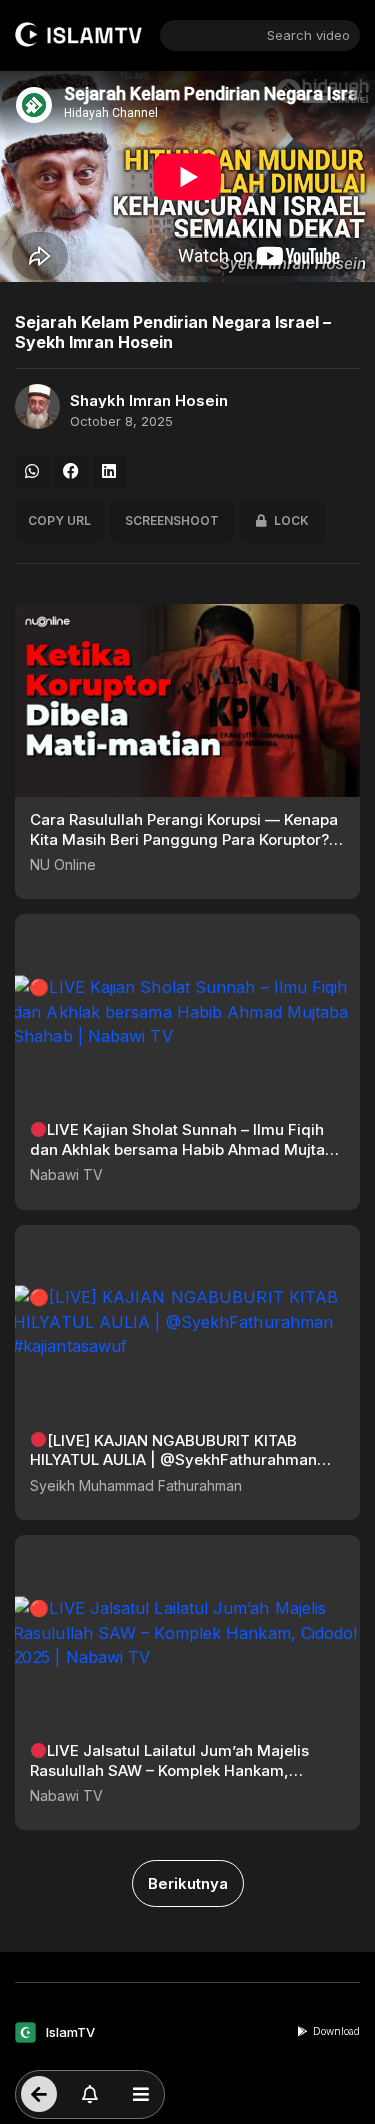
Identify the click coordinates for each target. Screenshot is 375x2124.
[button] (32, 472)
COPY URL (59, 520)
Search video (308, 35)
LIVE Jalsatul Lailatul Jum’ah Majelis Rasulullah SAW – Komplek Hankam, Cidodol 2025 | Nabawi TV (169, 1770)
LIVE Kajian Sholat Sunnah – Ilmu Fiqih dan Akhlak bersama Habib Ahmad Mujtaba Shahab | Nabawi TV (186, 1149)
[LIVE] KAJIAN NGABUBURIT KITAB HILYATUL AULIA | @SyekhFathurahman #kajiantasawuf (173, 1460)
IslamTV (70, 2032)
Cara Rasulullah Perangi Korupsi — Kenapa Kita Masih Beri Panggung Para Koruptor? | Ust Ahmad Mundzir (184, 839)
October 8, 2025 (121, 421)
